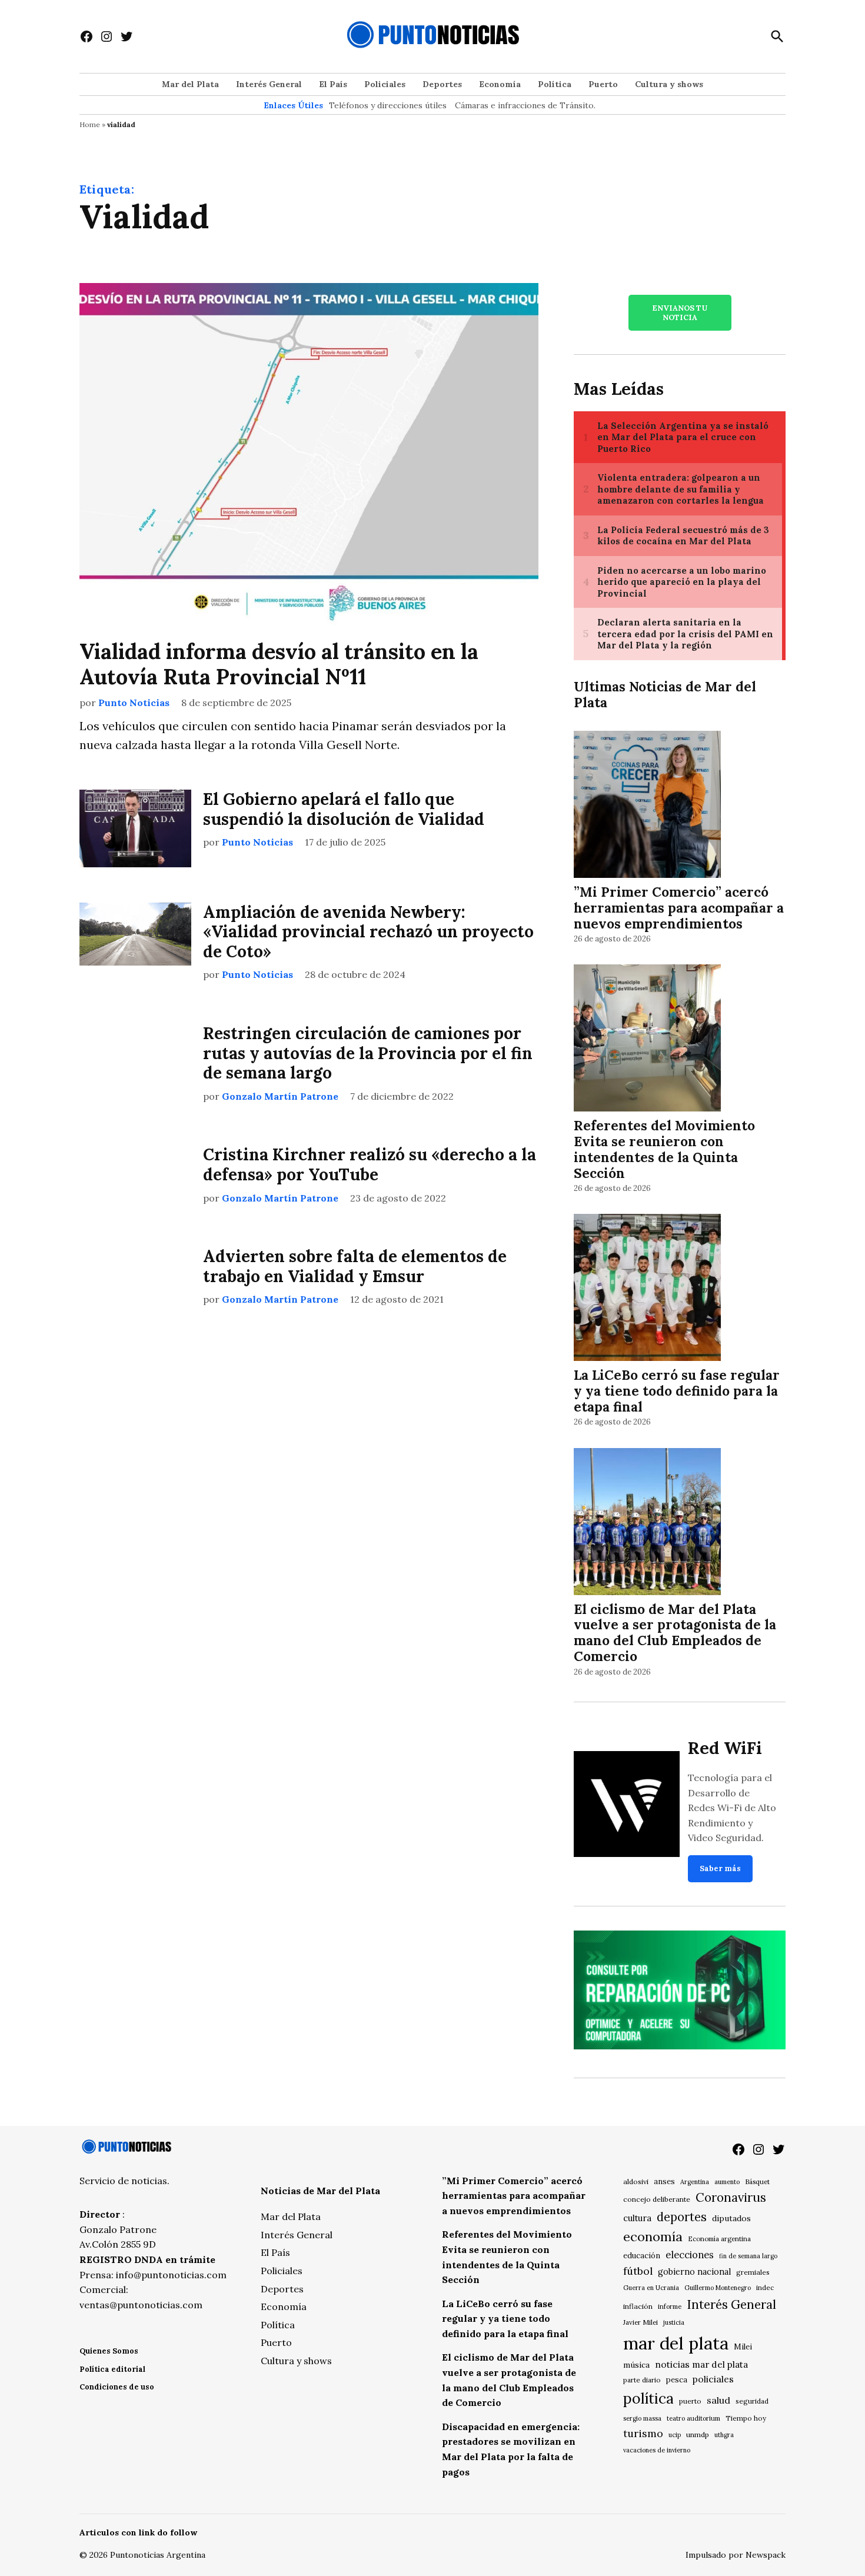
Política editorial (112, 2369)
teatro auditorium (693, 2418)
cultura (637, 2218)
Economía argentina (719, 2239)
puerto (690, 2401)
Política (555, 84)
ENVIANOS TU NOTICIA (680, 312)
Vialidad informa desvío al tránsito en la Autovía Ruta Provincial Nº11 (279, 664)
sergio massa (642, 2418)
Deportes (442, 84)
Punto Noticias (134, 703)
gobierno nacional (694, 2272)
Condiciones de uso (117, 2387)
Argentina (695, 2182)
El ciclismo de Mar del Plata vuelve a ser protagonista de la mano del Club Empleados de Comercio (675, 1633)
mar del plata (676, 2343)
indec (765, 2287)
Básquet (757, 2181)
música (636, 2365)
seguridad (752, 2401)
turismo (643, 2433)
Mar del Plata (190, 84)
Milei (743, 2347)
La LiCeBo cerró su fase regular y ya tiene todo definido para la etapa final (677, 1391)
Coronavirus (731, 2197)
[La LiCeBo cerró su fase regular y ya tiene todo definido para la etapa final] (647, 1289)
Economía (500, 84)
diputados (731, 2218)
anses (664, 2181)
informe (670, 2307)
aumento (727, 2182)
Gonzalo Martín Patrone (280, 1096)
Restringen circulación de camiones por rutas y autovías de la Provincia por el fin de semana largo (368, 1053)
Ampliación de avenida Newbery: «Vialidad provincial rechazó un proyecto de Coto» (368, 932)
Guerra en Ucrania (651, 2288)
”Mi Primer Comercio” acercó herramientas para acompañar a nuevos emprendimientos (679, 908)
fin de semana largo (748, 2256)
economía (653, 2236)
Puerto (603, 84)
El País (333, 84)
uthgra (724, 2435)
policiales (713, 2379)
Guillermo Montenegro (718, 2288)
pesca (677, 2380)
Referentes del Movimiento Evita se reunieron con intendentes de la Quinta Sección (664, 1149)
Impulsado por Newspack (736, 2555)
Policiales (385, 84)
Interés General (269, 84)
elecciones (690, 2254)
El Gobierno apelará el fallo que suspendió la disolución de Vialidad (344, 809)
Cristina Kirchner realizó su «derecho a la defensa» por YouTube (370, 1164)
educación (642, 2256)
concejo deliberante (657, 2199)
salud (718, 2400)
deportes (682, 2217)
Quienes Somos (109, 2351)
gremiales (753, 2272)
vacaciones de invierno (657, 2450)
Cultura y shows (669, 84)
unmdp (698, 2434)
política (648, 2398)
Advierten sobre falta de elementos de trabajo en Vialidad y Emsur (355, 1266)
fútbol (638, 2271)
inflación (638, 2306)
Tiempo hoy (746, 2418)
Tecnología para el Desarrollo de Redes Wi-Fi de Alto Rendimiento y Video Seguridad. (732, 1808)
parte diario (642, 2380)
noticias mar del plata (701, 2364)
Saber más (720, 1868)
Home (90, 124)
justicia (674, 2322)
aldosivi (636, 2181)
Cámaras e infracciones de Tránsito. (525, 105)
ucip (675, 2435)
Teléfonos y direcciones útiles (388, 105)
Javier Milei (641, 2322)
